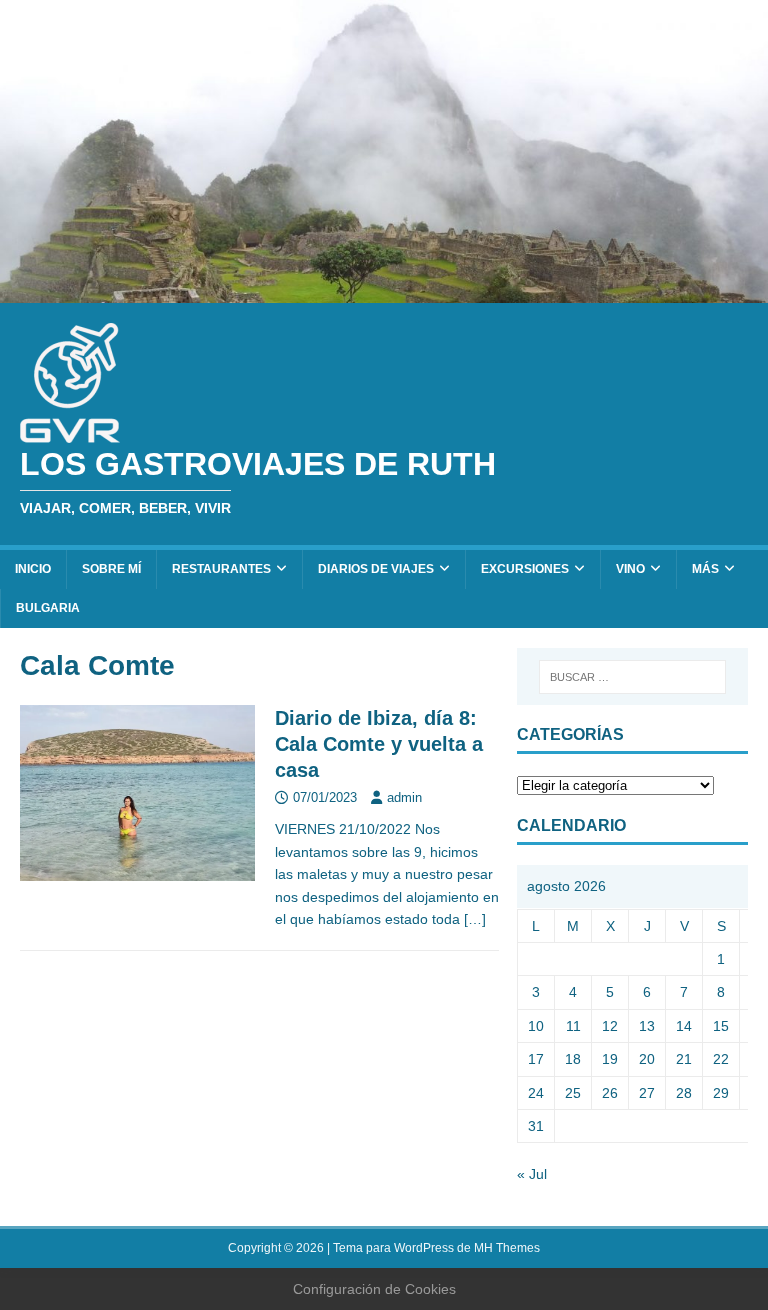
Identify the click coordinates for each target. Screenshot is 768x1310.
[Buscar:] (632, 677)
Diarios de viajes (376, 569)
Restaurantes (221, 569)
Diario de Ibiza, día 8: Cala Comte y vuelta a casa (379, 744)
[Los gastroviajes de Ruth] (384, 292)
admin (404, 797)
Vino (630, 569)
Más (705, 569)
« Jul (532, 1174)
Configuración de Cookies (374, 1289)
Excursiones (525, 569)
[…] (475, 919)
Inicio (33, 569)
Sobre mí (111, 569)
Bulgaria (48, 608)
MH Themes (507, 1248)
